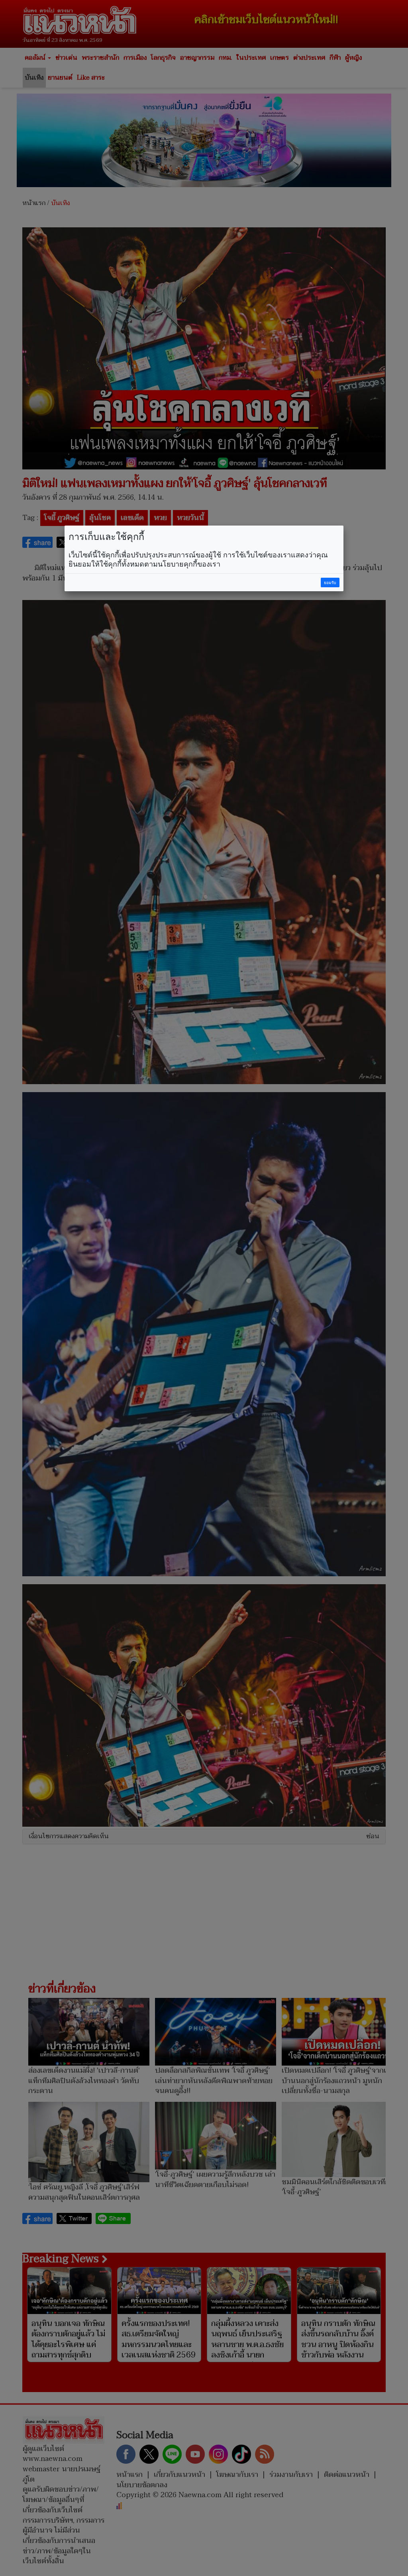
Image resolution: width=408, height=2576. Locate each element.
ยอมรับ (330, 583)
